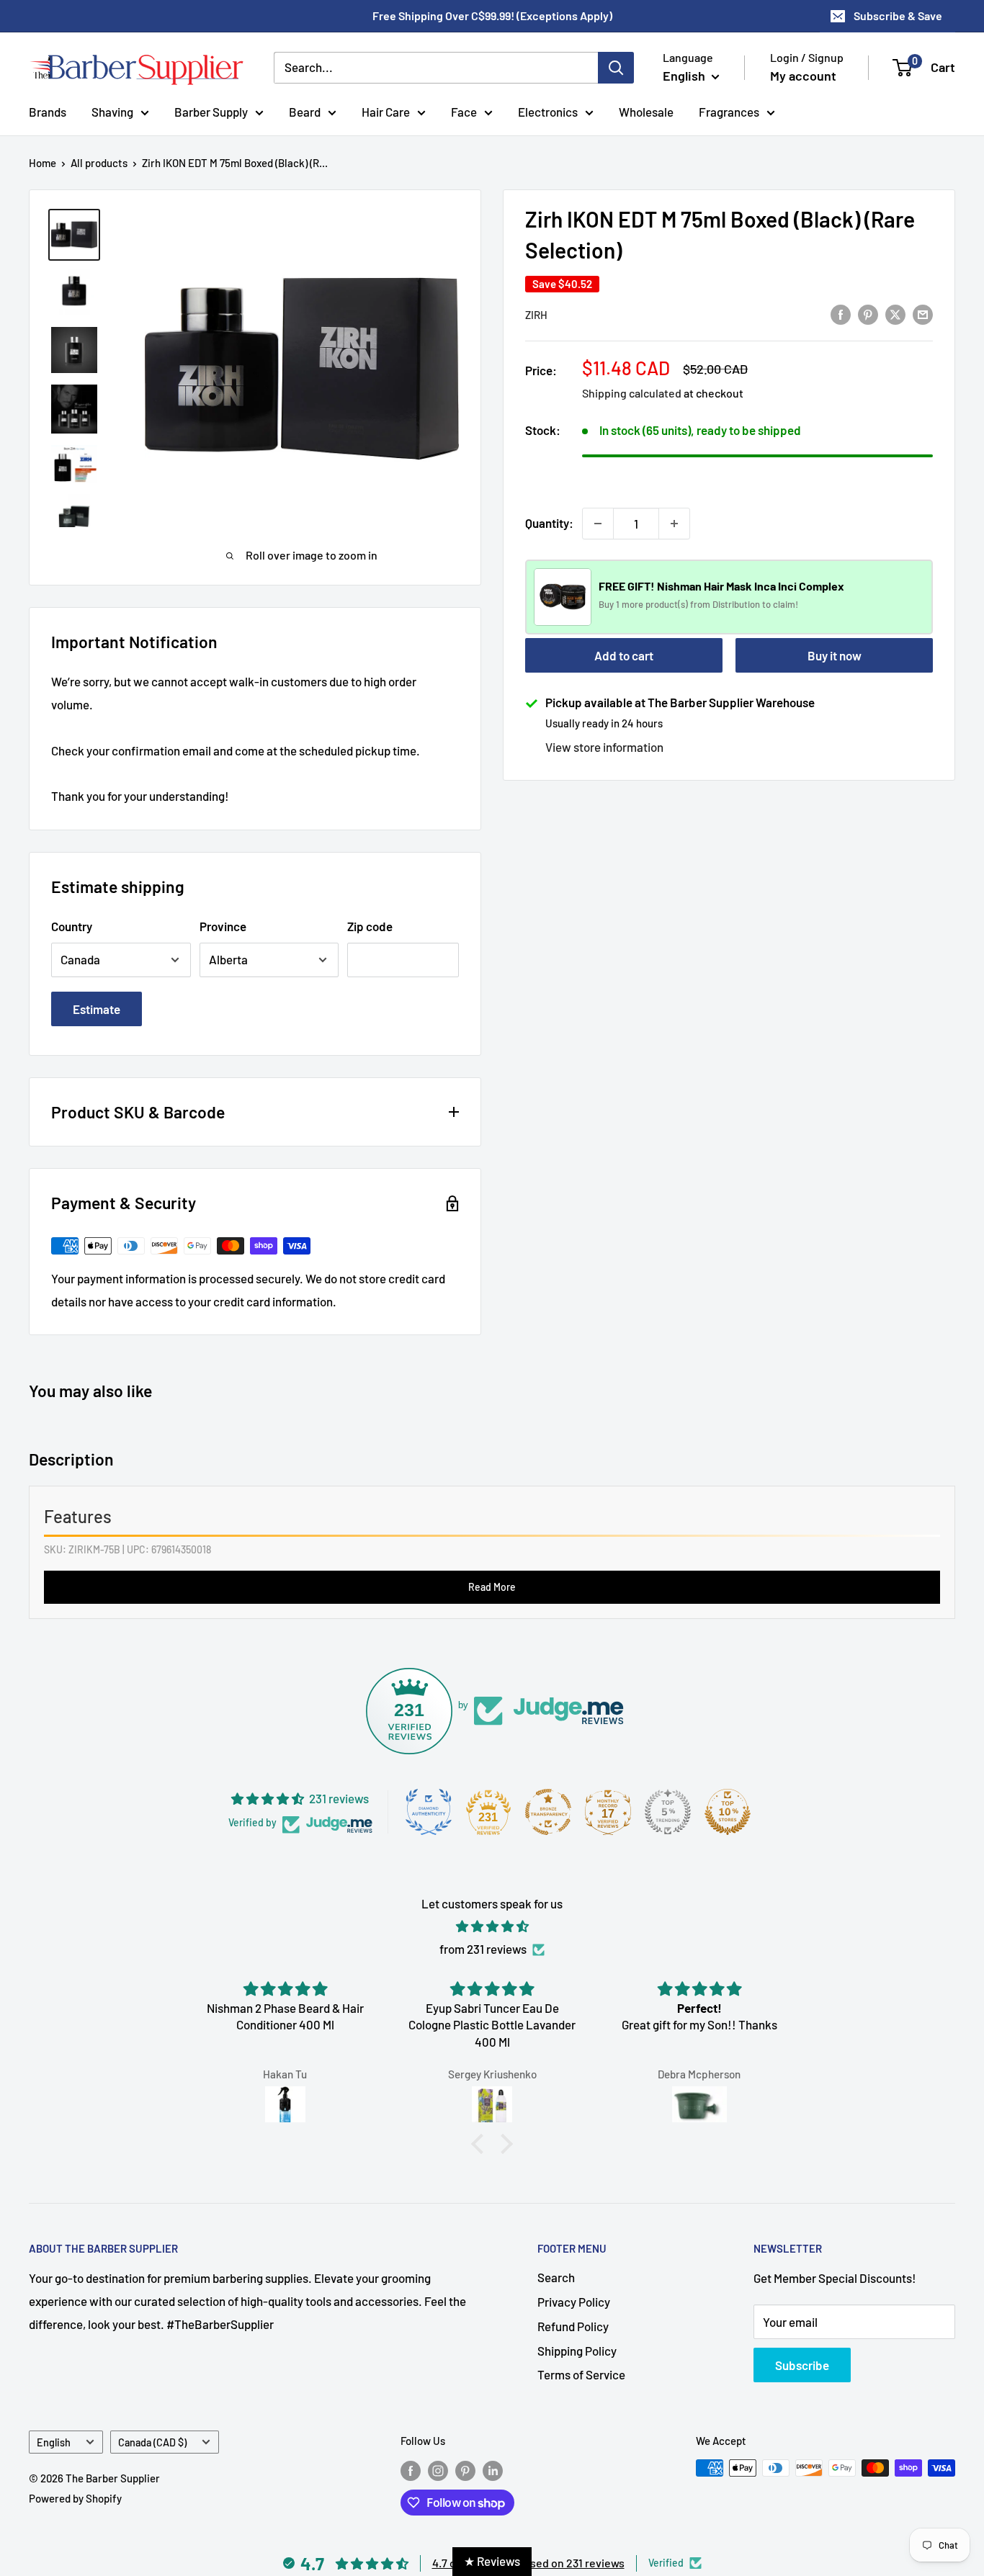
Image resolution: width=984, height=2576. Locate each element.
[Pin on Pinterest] (868, 313)
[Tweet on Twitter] (895, 313)
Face (464, 111)
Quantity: (549, 523)
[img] (492, 1926)
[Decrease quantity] (598, 524)
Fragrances (729, 111)
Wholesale (646, 111)
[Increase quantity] (674, 524)
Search (556, 2277)
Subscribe (802, 2365)
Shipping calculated (632, 393)
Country (72, 926)
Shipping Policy (577, 2351)
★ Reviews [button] (492, 2561)
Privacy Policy (574, 2302)
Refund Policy (573, 2326)
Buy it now (835, 655)
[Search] (616, 68)
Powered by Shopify (75, 2498)
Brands (48, 111)
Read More (492, 1587)
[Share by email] (923, 313)
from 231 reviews (483, 1949)
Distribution (737, 605)
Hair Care (386, 111)
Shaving (112, 111)
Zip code (370, 926)
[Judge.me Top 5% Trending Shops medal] (668, 1812)
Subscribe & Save (898, 15)
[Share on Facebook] (841, 313)
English (54, 2442)
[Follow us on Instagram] (438, 2470)
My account (803, 76)
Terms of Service (581, 2374)
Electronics (548, 111)
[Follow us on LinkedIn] (493, 2470)
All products (99, 163)
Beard (305, 111)
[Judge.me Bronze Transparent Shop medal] (548, 1812)
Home (43, 163)
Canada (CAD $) (152, 2442)
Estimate (97, 1009)
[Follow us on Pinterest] (465, 2470)
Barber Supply (211, 111)
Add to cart (624, 655)
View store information (604, 747)
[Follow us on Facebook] (411, 2470)
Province (223, 926)
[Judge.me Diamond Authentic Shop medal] (429, 1812)
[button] (481, 2144)
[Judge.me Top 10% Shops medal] (728, 1812)
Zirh (536, 315)
